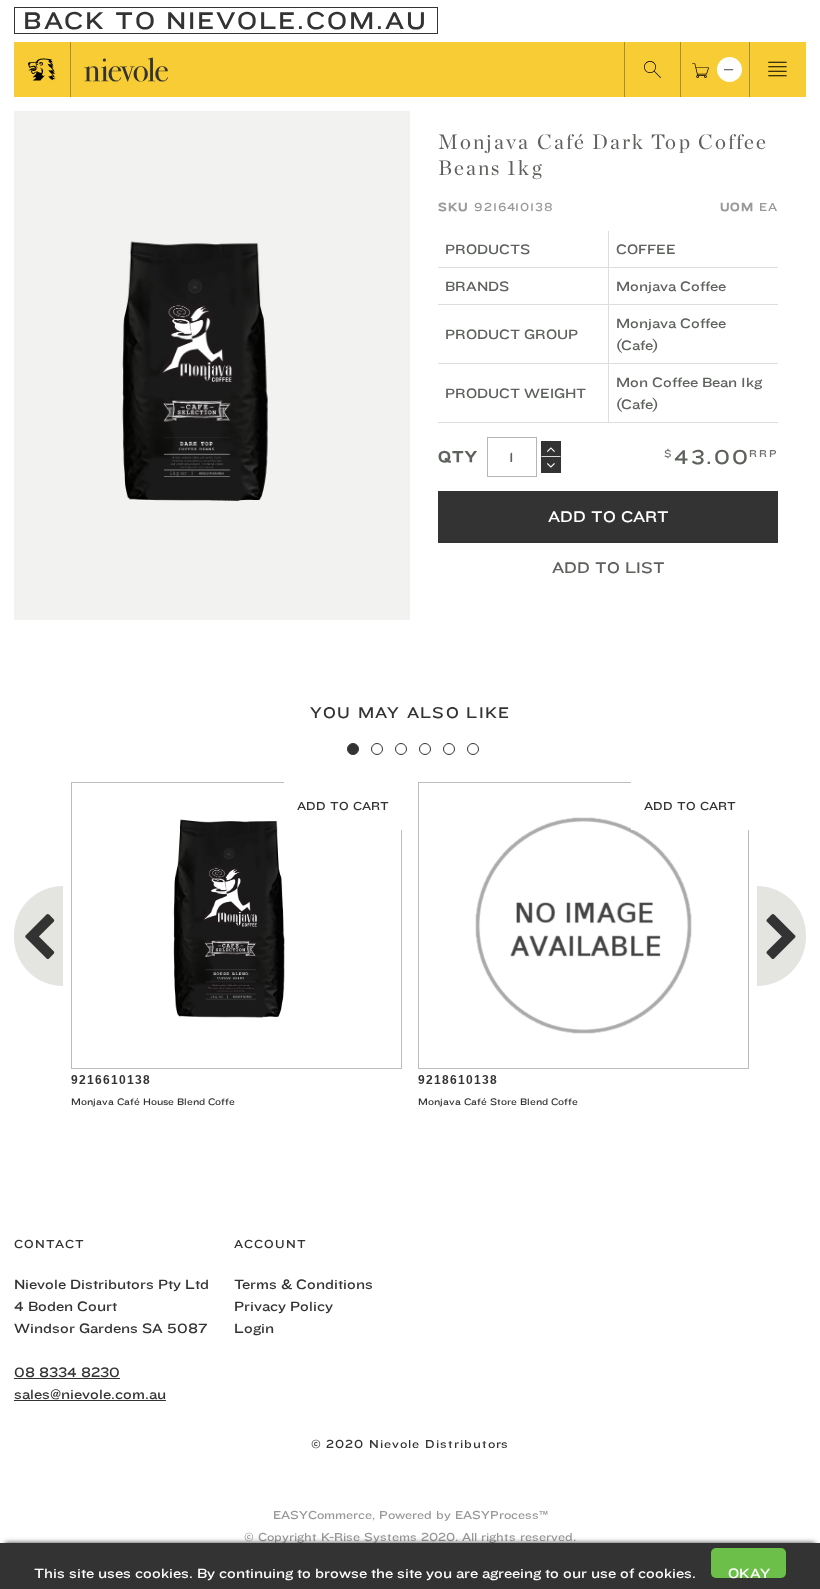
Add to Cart (608, 516)
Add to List (608, 567)
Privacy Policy (283, 1306)
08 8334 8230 (67, 1372)
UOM (737, 206)
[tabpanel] (236, 947)
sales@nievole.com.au (90, 1394)
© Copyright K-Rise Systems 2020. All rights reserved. (410, 1536)
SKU (453, 206)
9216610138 (111, 1080)
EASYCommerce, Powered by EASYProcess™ (410, 1514)
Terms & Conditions (303, 1284)
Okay (749, 1571)
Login (254, 1328)
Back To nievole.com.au (225, 20)
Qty (458, 456)
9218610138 (458, 1080)
